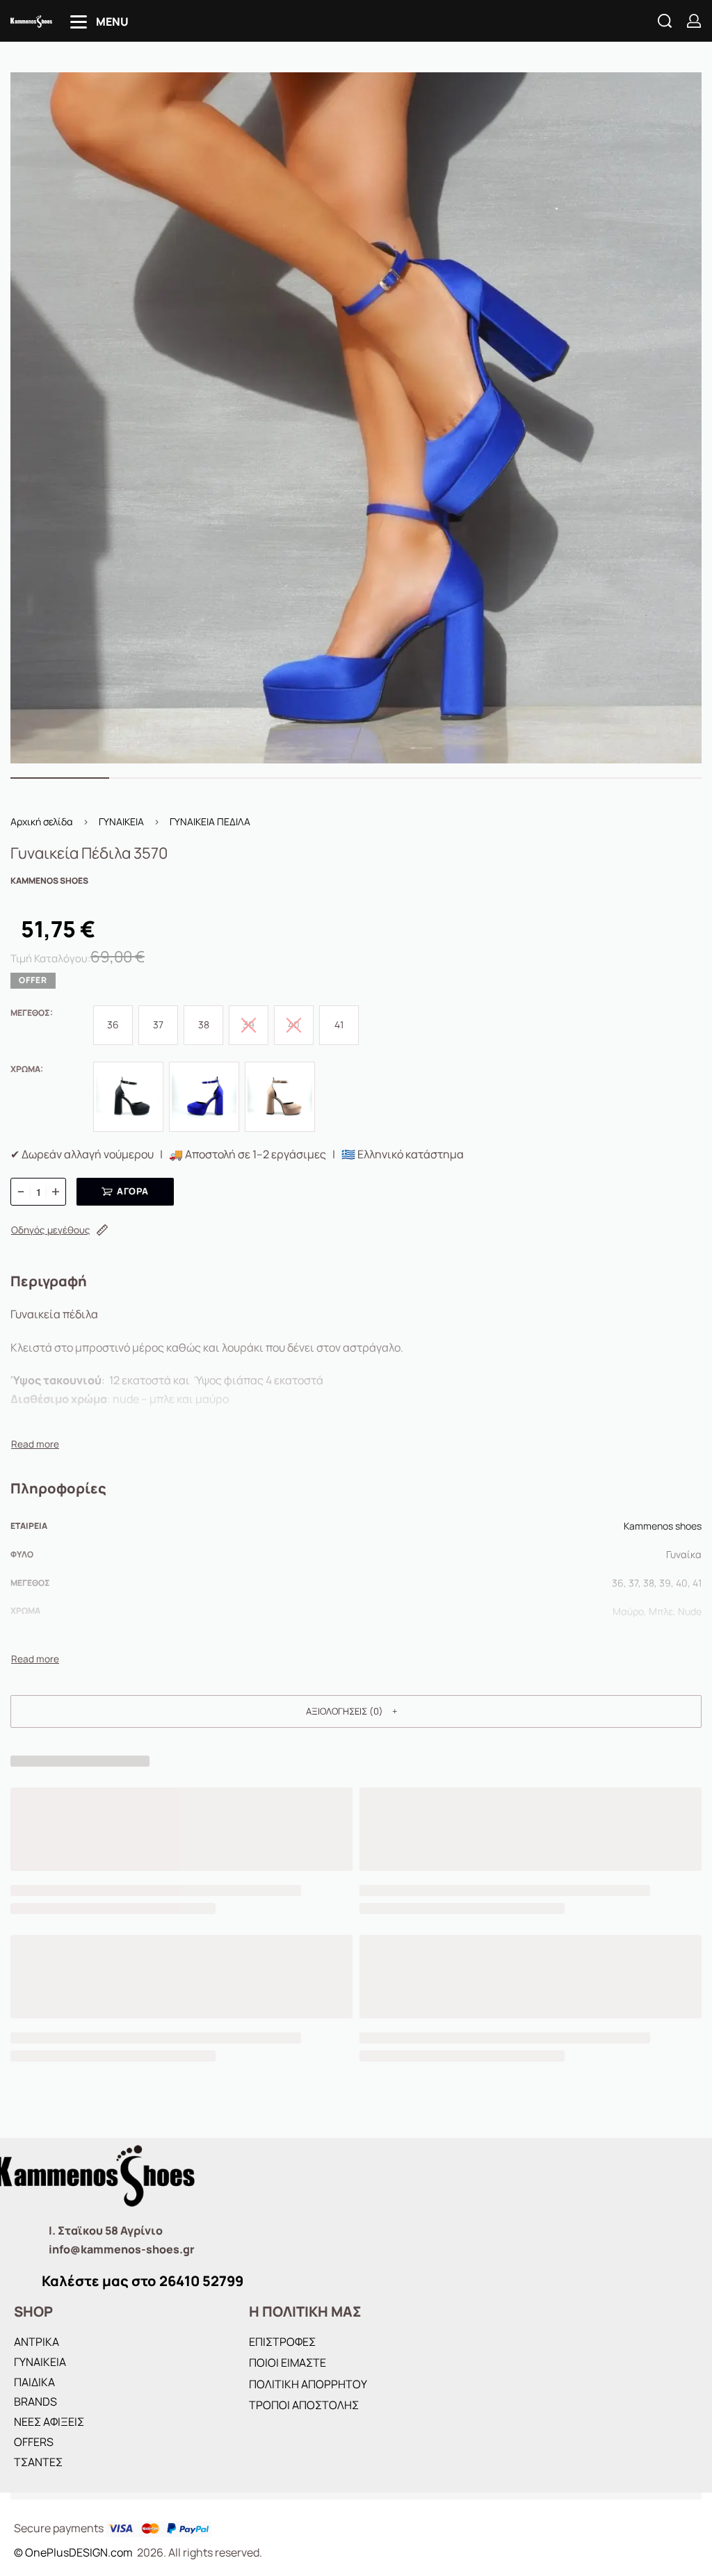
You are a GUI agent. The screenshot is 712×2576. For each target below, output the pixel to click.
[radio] (113, 1025)
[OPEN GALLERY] (356, 418)
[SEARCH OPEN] (665, 21)
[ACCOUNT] (694, 21)
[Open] (99, 22)
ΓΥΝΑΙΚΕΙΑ (121, 821)
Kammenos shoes (663, 1526)
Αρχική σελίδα (42, 821)
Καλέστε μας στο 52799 (143, 2281)
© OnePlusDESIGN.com (74, 2552)
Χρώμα (25, 1069)
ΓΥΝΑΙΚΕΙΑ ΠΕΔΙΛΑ (210, 821)
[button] (356, 1711)
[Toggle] (35, 1444)
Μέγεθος (30, 1013)
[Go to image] (60, 778)
